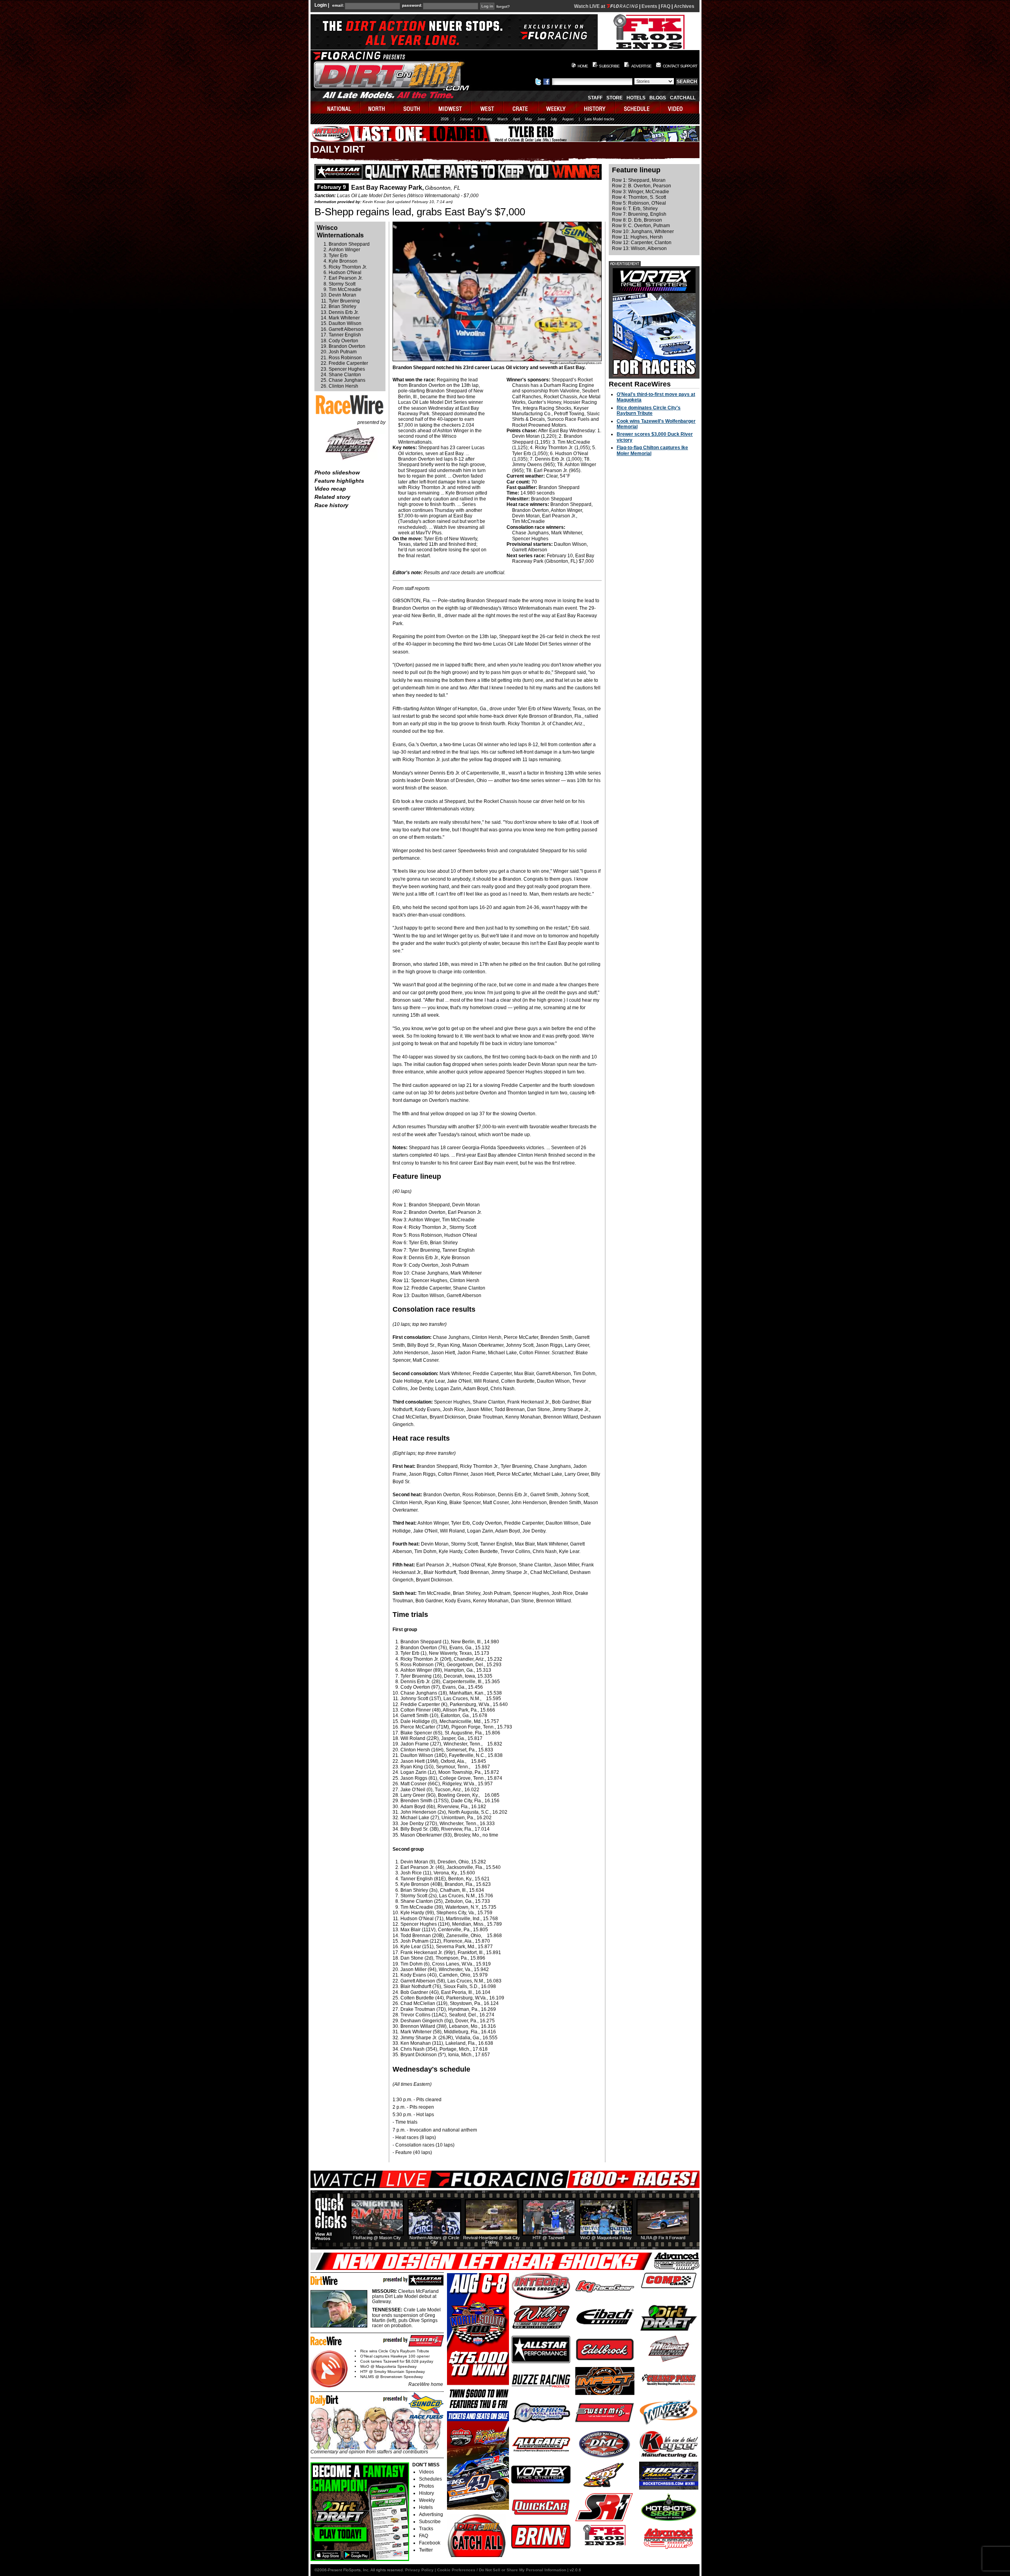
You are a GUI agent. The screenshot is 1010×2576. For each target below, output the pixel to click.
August (568, 119)
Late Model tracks (599, 119)
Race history (331, 505)
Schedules (430, 2479)
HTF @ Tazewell (549, 2238)
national (336, 107)
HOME (583, 66)
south (412, 107)
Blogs (658, 98)
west (487, 107)
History (426, 2493)
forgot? (503, 7)
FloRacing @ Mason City (377, 2238)
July (554, 119)
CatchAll (683, 98)
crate (521, 107)
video (680, 107)
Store (614, 98)
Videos (426, 2472)
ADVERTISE (641, 66)
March (503, 119)
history (596, 107)
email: (338, 6)
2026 (445, 119)
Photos (426, 2486)
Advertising (431, 2514)
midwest (451, 107)
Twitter (426, 2550)
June (541, 119)
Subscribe (430, 2522)
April (516, 119)
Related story (332, 497)
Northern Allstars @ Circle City (434, 2240)
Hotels (636, 98)
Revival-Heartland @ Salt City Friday (492, 2240)
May (529, 119)
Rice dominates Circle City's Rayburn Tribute (649, 411)
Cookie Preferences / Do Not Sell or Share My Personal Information (502, 2570)
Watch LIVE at (590, 6)
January (466, 119)
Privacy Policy (419, 2570)
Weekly (427, 2500)
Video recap (330, 489)
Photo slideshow (337, 472)
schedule (638, 107)
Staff (595, 98)
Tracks (426, 2529)
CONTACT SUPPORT (680, 66)
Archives (684, 6)
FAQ (666, 6)
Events (649, 6)
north (378, 107)
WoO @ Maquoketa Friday (606, 2238)
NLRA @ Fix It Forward (663, 2238)
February (485, 119)
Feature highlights (339, 481)
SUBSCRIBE (609, 66)
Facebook (430, 2543)
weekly (557, 107)
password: (412, 6)
